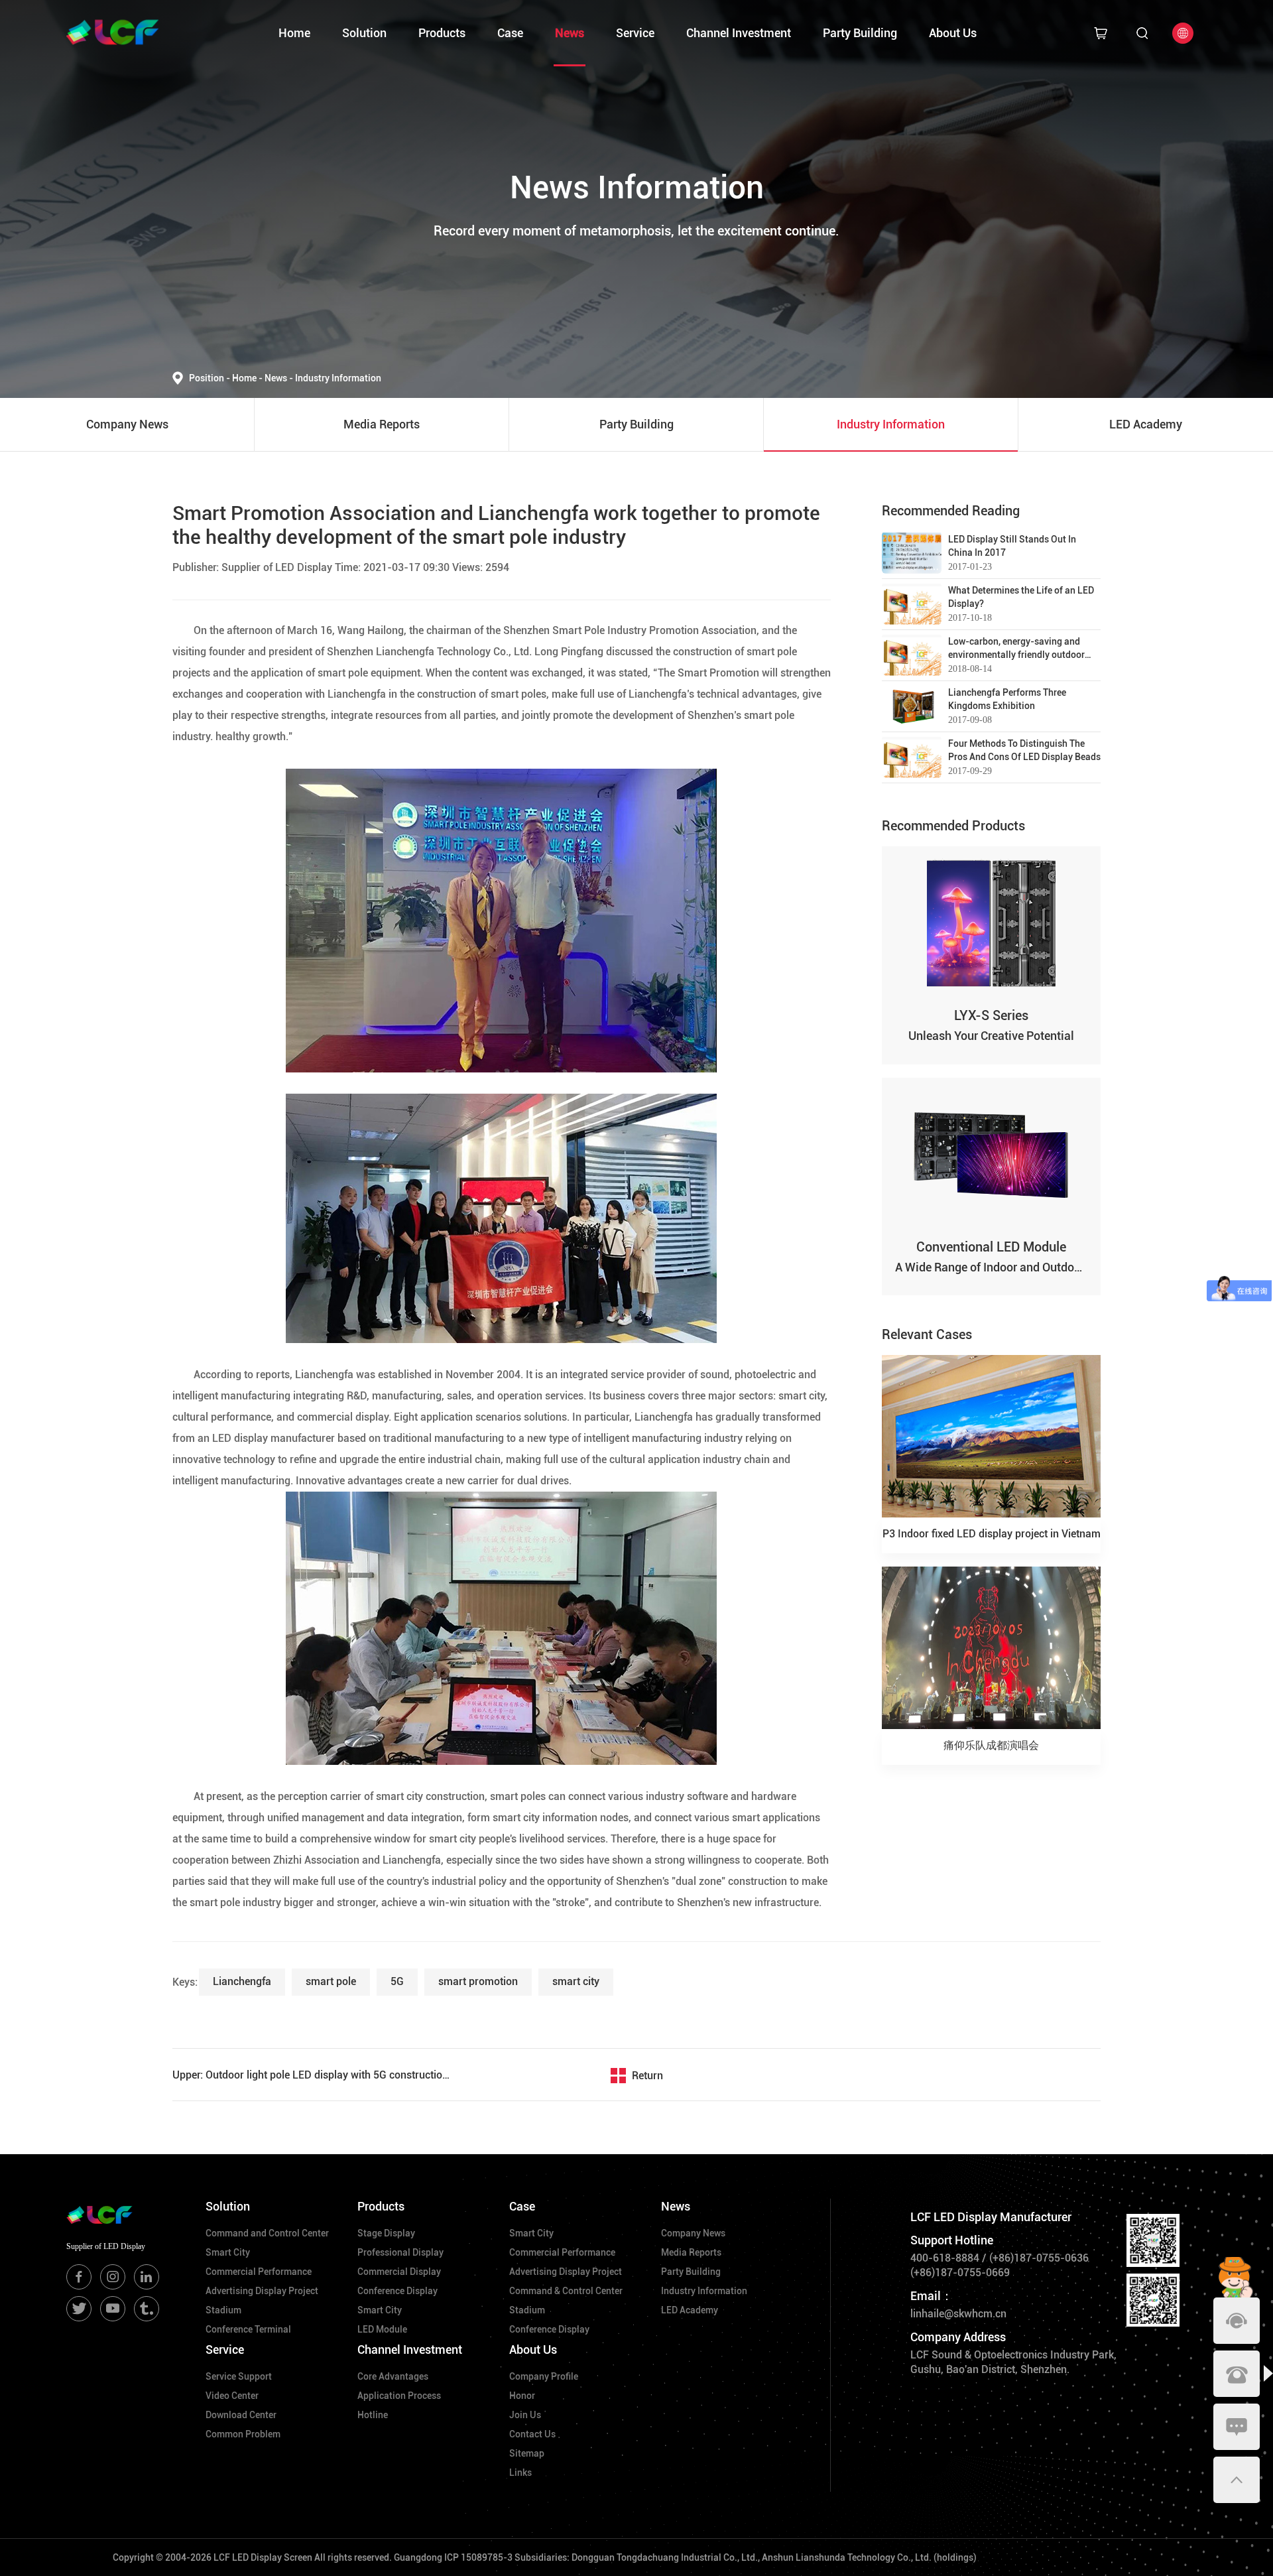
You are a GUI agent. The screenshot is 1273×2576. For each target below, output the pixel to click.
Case (510, 33)
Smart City (228, 2252)
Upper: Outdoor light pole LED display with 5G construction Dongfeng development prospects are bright (312, 2075)
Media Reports (691, 2252)
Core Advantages (393, 2376)
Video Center (232, 2396)
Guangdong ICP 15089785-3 (453, 2557)
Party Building (860, 33)
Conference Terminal (248, 2329)
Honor (522, 2396)
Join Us (525, 2415)
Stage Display (386, 2233)
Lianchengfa (242, 1981)
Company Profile (544, 2376)
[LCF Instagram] (113, 2277)
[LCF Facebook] (79, 2277)
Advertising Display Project (262, 2291)
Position (210, 378)
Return (647, 2076)
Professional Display (400, 2252)
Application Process (399, 2396)
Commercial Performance (259, 2272)
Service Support (239, 2376)
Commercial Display (399, 2272)
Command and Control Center (267, 2233)
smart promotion (478, 1981)
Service (635, 33)
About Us (953, 33)
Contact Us (532, 2434)
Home (294, 33)
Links (520, 2473)
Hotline (373, 2415)
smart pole (331, 1981)
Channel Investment (739, 33)
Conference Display (397, 2291)
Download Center (241, 2415)
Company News (693, 2233)
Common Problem (243, 2434)
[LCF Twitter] (79, 2309)
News (570, 33)
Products (442, 33)
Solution (364, 33)
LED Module (382, 2329)
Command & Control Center (566, 2291)
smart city (576, 1981)
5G (397, 1981)
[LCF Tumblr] (147, 2309)
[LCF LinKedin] (147, 2277)
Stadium (223, 2310)
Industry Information (338, 378)
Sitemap (527, 2453)
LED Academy (690, 2310)
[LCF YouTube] (113, 2309)
